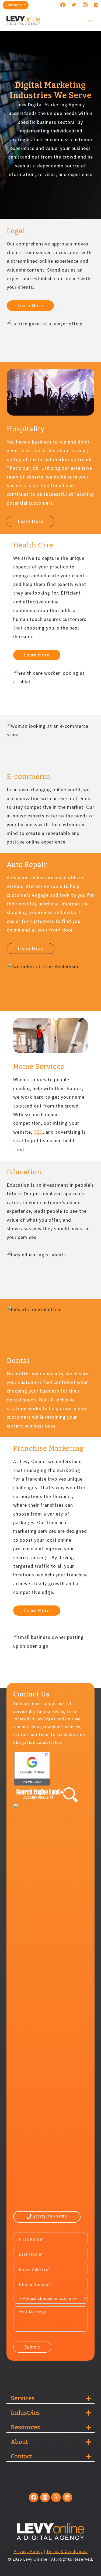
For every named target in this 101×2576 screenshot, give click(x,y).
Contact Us (16, 5)
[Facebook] (63, 5)
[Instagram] (85, 5)
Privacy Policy (28, 2551)
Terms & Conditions (67, 2551)
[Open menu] (90, 20)
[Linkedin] (96, 5)
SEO (38, 1132)
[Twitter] (74, 5)
